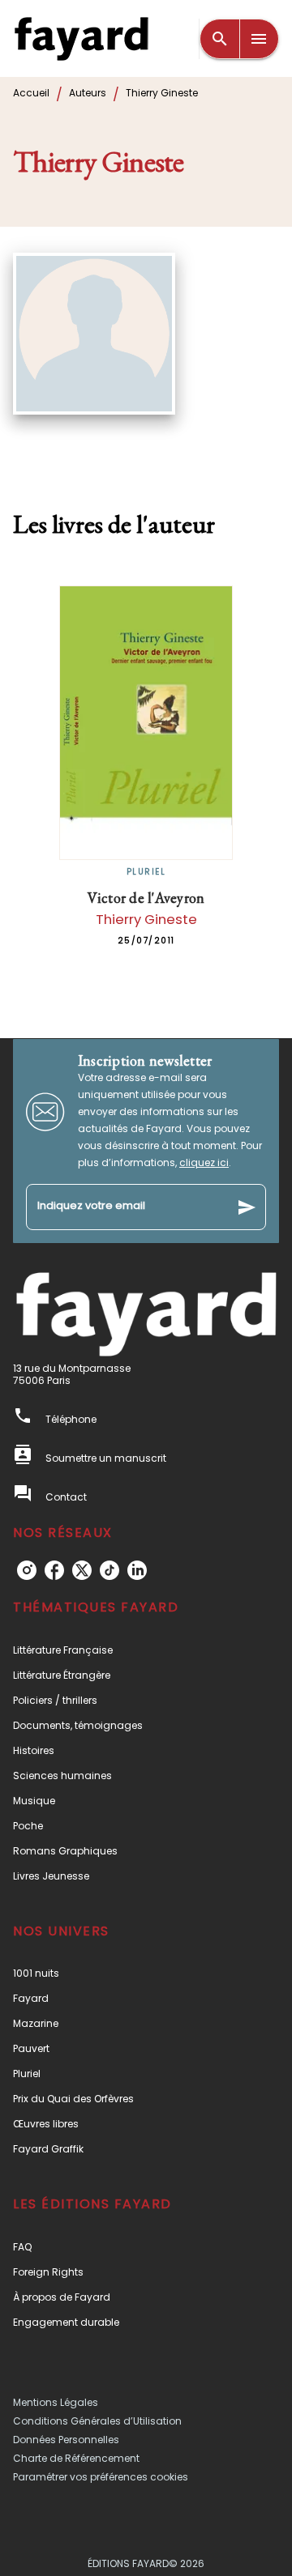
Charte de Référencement (76, 2458)
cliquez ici (204, 1162)
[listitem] (27, 1570)
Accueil (31, 93)
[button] (146, 1650)
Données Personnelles (66, 2440)
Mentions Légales (56, 2402)
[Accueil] (81, 38)
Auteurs (88, 93)
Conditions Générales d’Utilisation (97, 2421)
